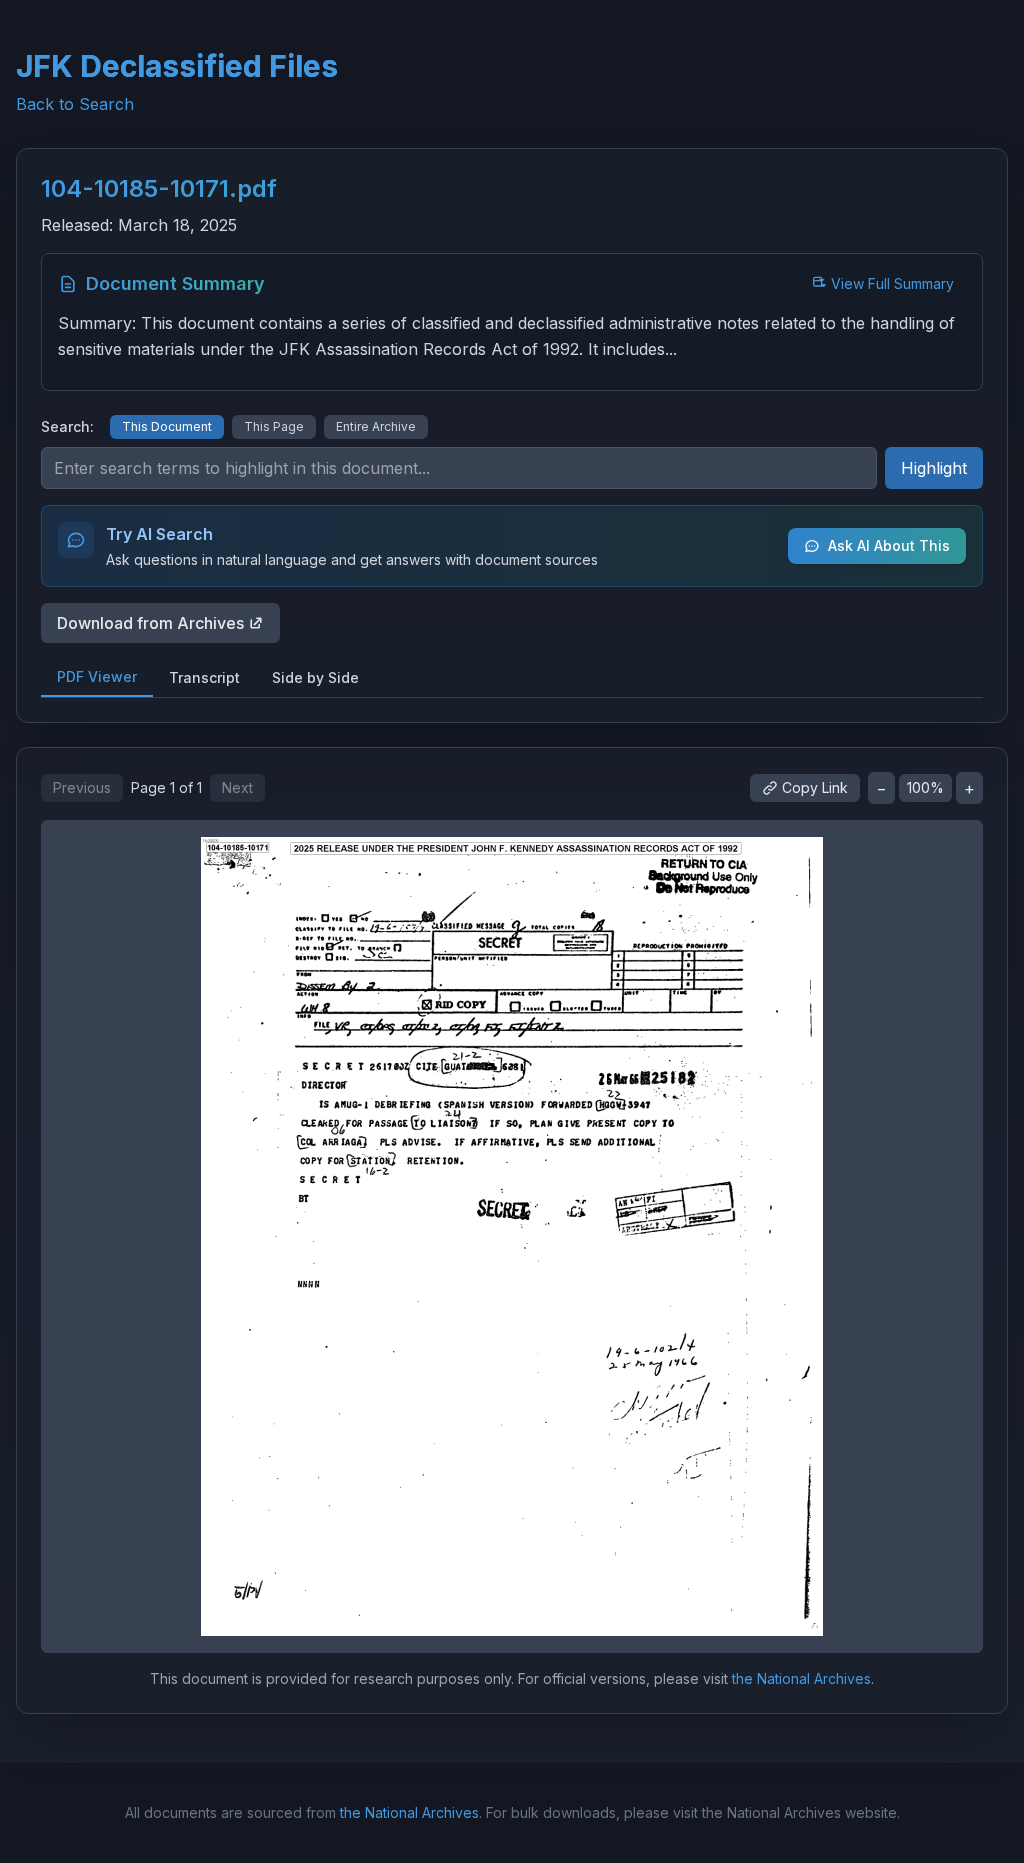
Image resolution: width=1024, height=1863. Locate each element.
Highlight (934, 468)
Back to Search (75, 104)
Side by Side (315, 677)
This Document (167, 426)
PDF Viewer (97, 676)
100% (925, 787)
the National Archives (801, 1678)
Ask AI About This (889, 545)
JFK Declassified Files (177, 66)
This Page (274, 426)
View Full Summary (892, 283)
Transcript (204, 677)
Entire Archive (376, 426)
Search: (67, 426)
